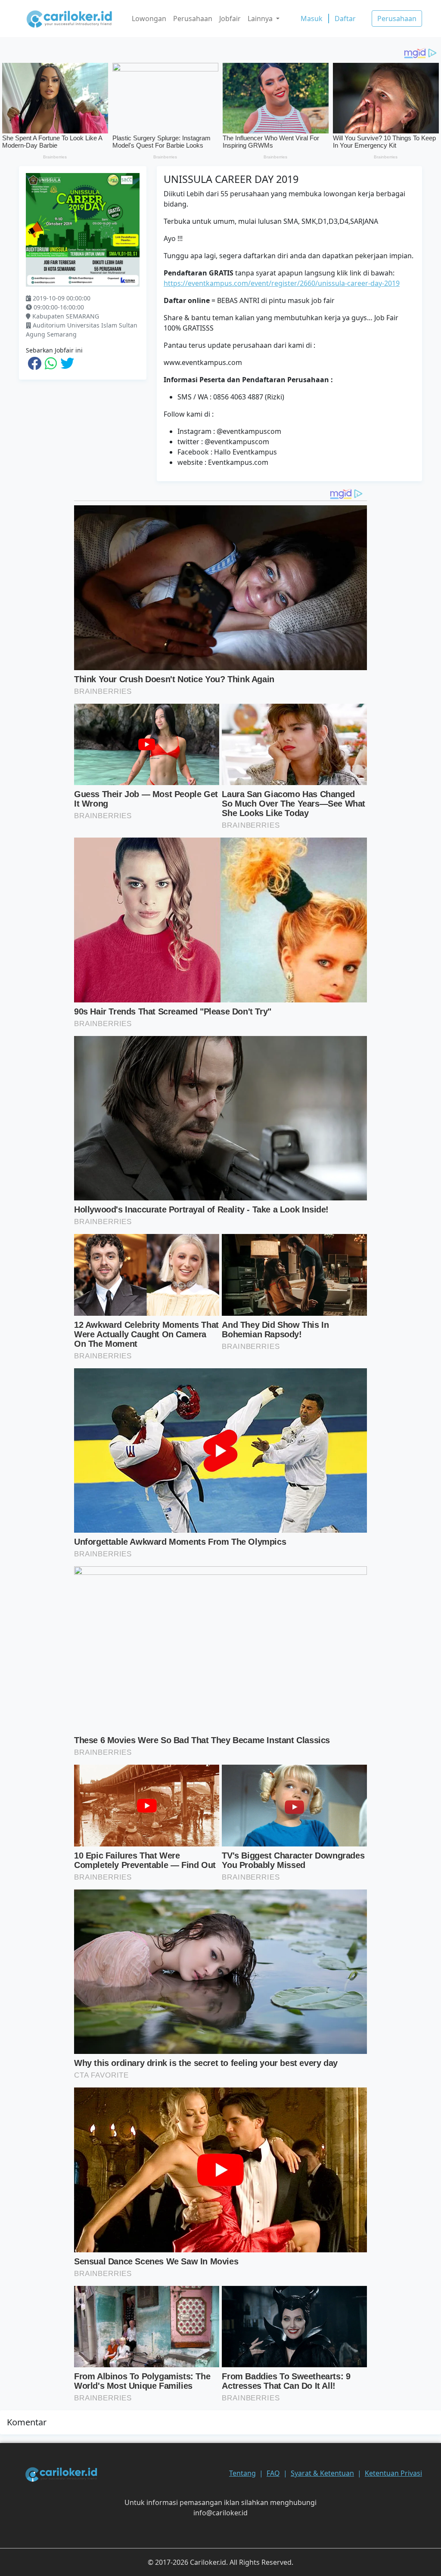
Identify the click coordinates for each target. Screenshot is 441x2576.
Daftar (345, 19)
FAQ (273, 2473)
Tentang (242, 2473)
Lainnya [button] (261, 19)
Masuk (312, 19)
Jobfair (230, 19)
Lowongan (149, 19)
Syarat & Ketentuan (322, 2473)
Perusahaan (193, 19)
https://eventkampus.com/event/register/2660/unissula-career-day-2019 (282, 283)
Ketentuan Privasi (393, 2473)
